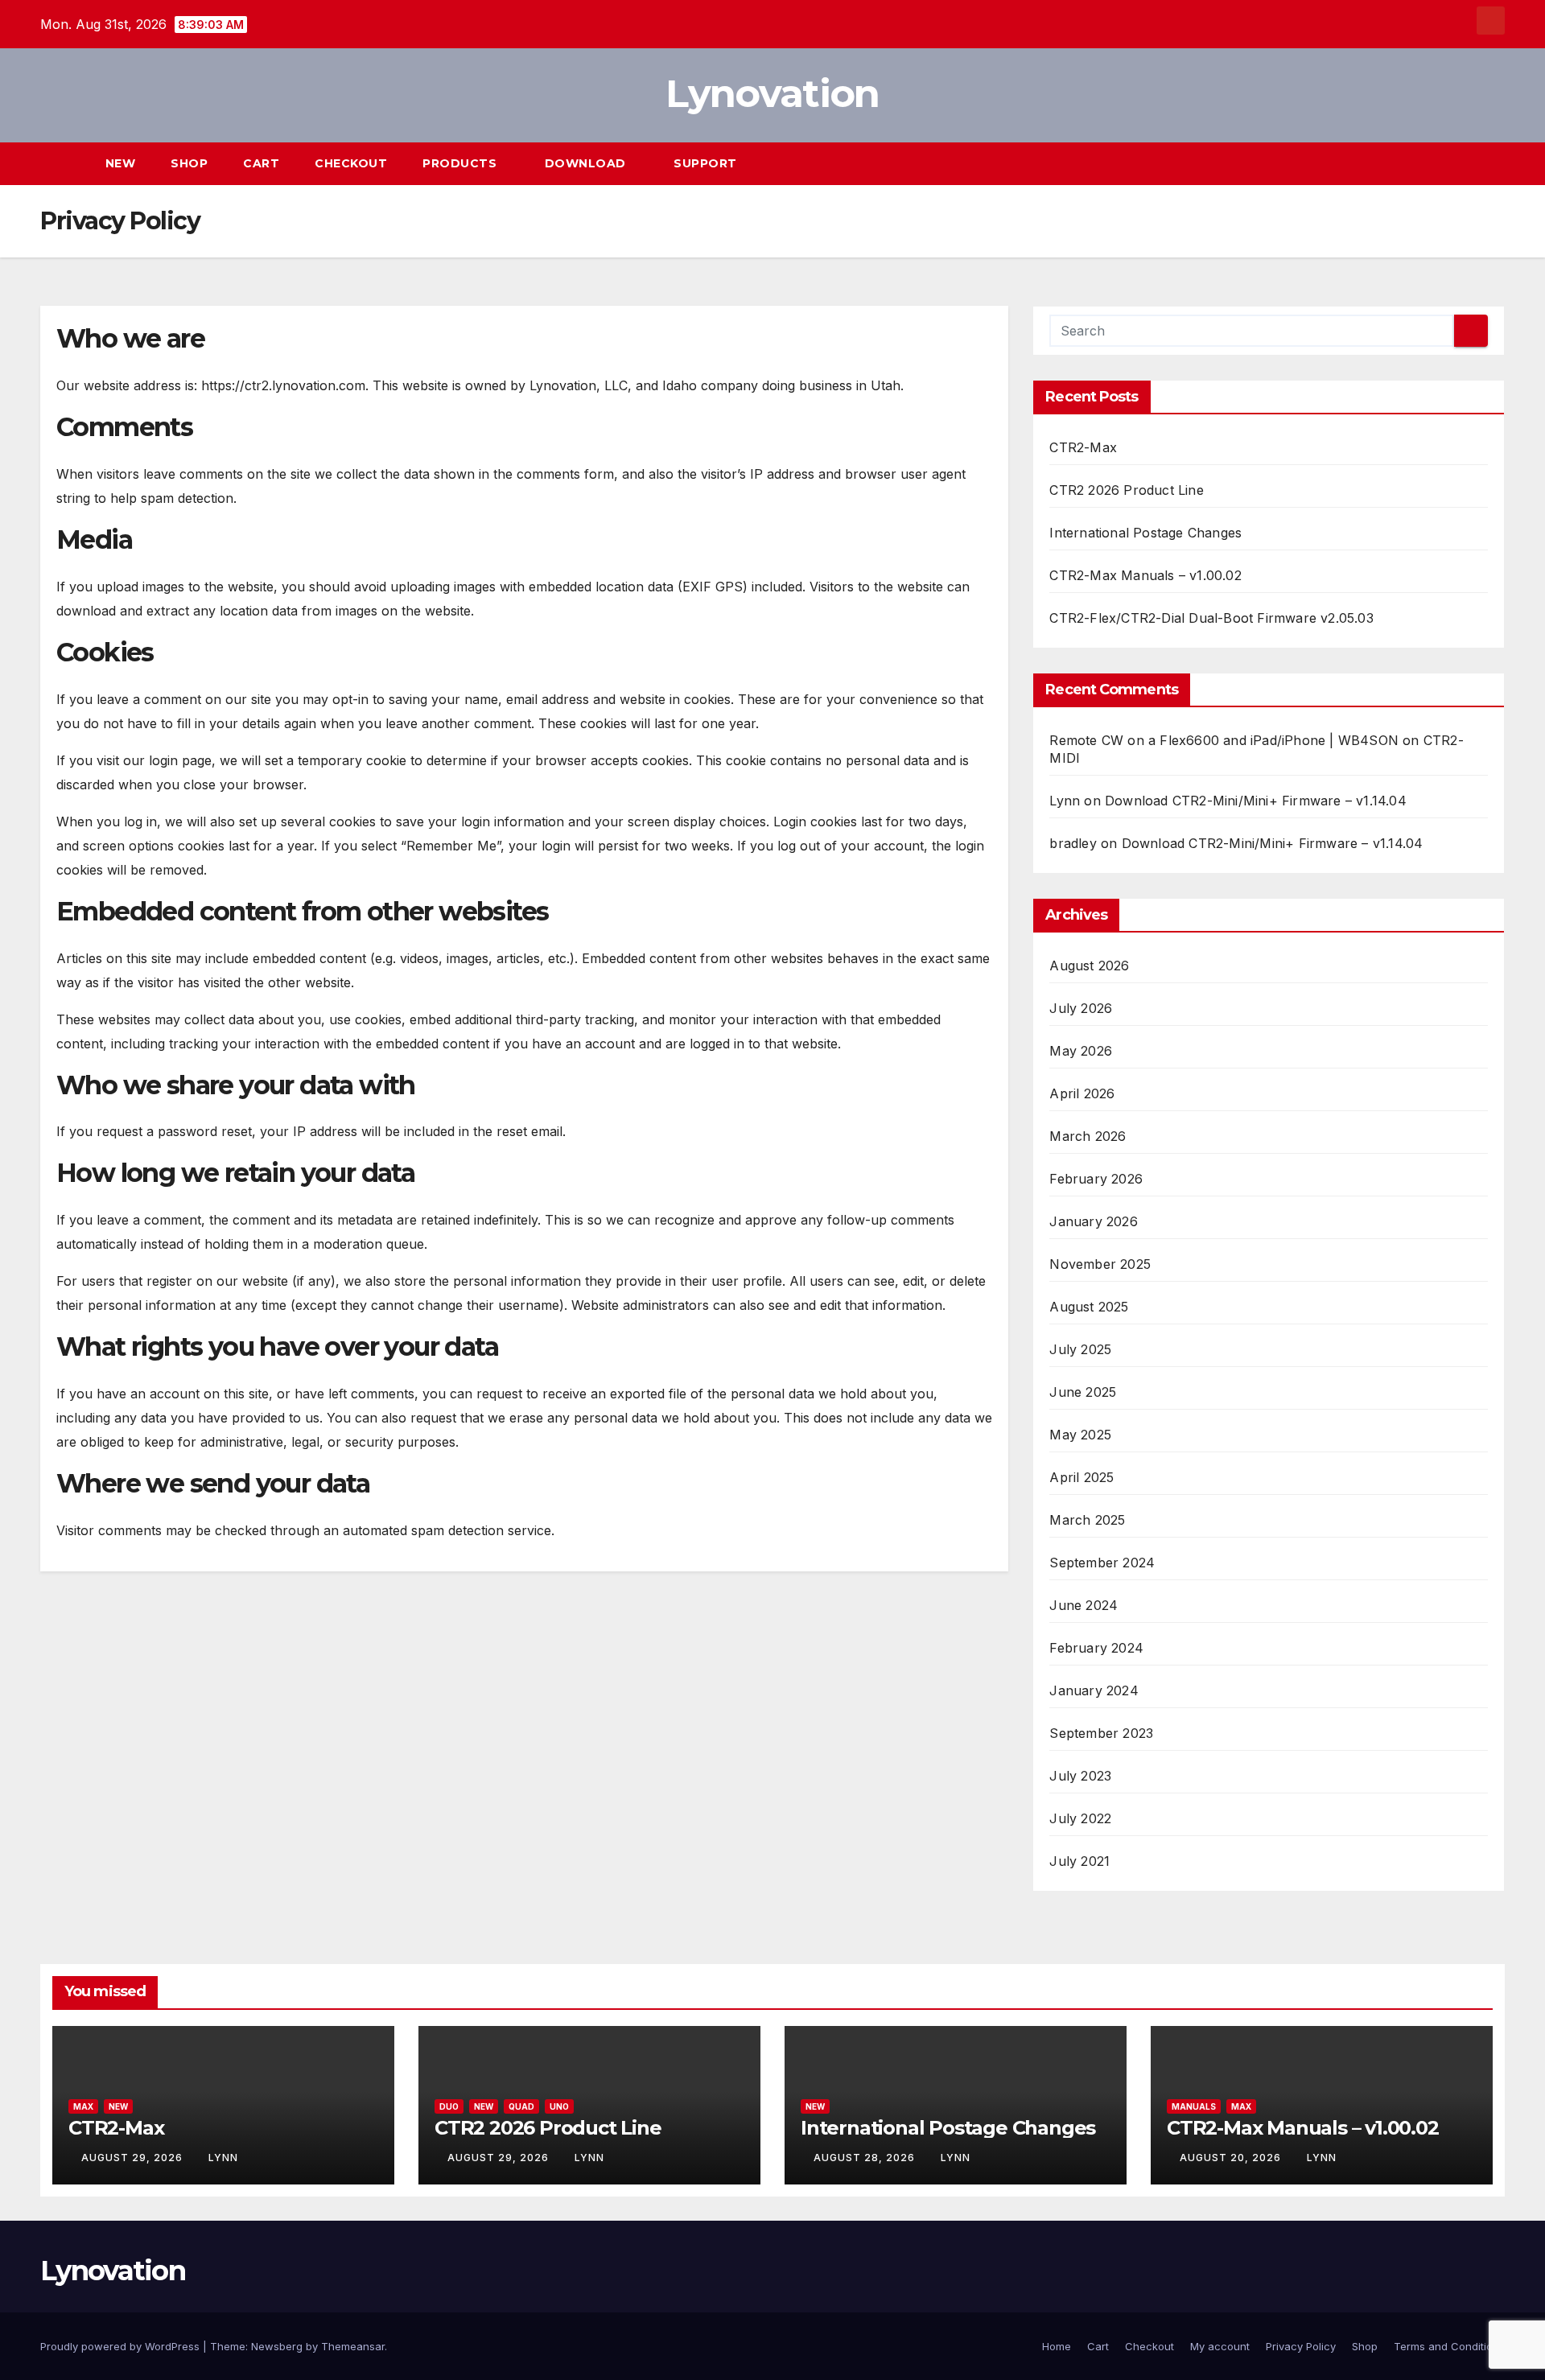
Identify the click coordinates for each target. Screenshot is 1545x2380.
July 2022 (1080, 1818)
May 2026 (1081, 1051)
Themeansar (353, 2346)
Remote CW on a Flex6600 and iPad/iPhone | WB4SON (1224, 740)
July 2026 (1081, 1008)
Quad (521, 2106)
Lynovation (772, 93)
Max (83, 2106)
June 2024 (1084, 1605)
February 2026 (1096, 1179)
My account (1220, 2346)
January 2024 (1094, 1690)
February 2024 (1096, 1648)
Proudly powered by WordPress (122, 2346)
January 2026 (1093, 1221)
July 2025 (1080, 1349)
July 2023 (1080, 1776)
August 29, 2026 (134, 2158)
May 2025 (1080, 1435)
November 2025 (1100, 1264)
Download (587, 163)
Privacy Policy (1301, 2346)
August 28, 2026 (866, 2158)
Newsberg (277, 2346)
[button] (1463, 163)
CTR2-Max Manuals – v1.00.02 (1145, 575)
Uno (559, 2106)
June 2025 (1083, 1392)
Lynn (1065, 801)
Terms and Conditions (1449, 2346)
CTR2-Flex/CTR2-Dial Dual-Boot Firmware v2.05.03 (1211, 618)
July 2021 (1079, 1861)
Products (461, 163)
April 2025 (1081, 1477)
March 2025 (1087, 1520)
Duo (449, 2106)
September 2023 (1101, 1733)
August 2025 (1089, 1307)
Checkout (351, 163)
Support (707, 163)
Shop (189, 163)
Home (1057, 2346)
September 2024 (1102, 1563)
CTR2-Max (1083, 447)
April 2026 (1082, 1093)
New (121, 163)
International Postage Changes (1145, 533)
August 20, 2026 (1232, 2158)
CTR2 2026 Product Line (1126, 490)
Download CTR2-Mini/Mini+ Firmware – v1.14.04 (1256, 801)
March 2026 (1088, 1136)
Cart (261, 163)
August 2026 (1089, 966)
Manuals (1194, 2106)
